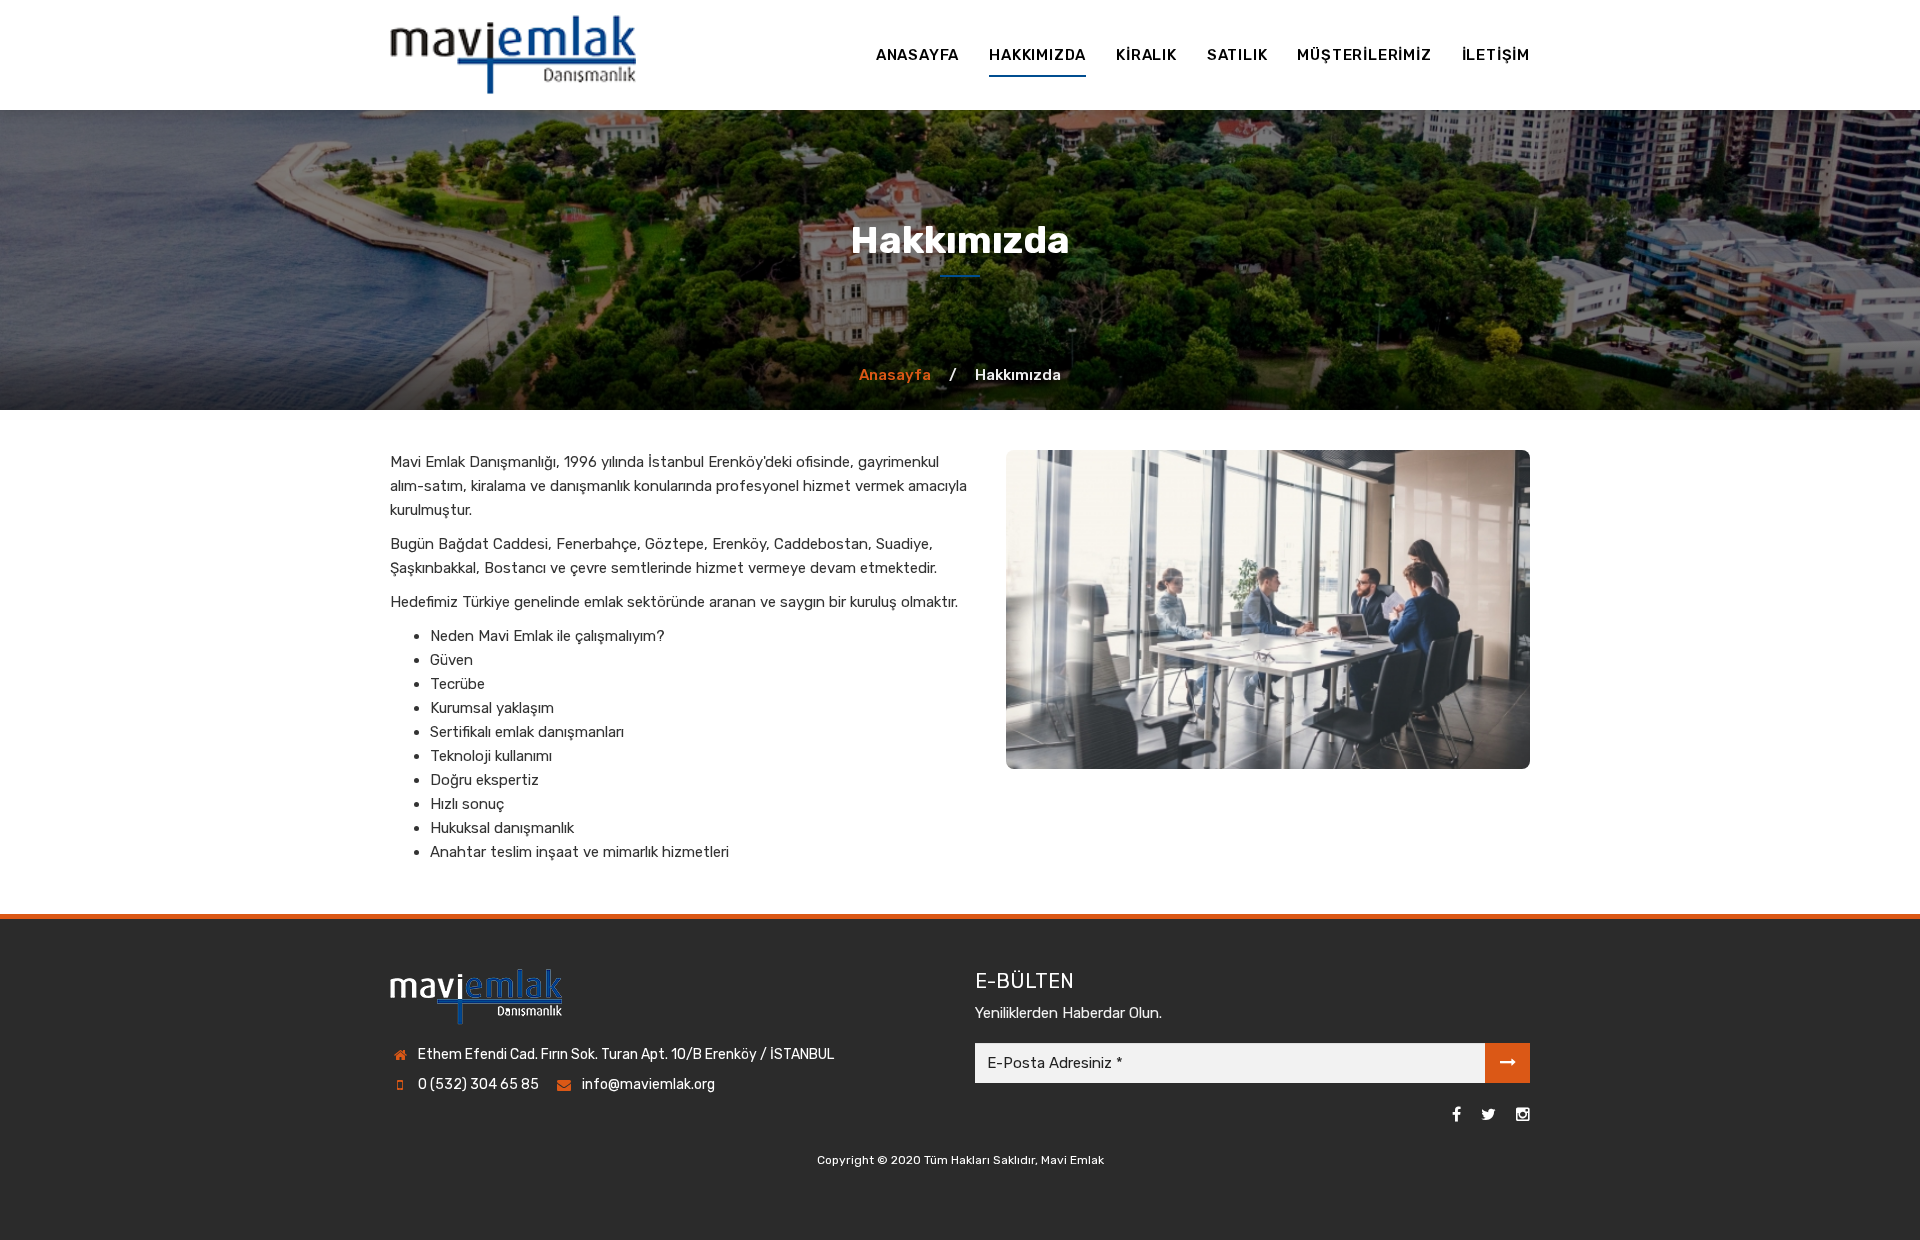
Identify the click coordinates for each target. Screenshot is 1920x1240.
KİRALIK (1146, 55)
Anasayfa (895, 375)
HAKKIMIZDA (1037, 55)
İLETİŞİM (1496, 55)
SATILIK (1237, 55)
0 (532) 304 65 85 (478, 1084)
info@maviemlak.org (648, 1084)
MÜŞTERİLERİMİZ (1364, 55)
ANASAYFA (917, 55)
